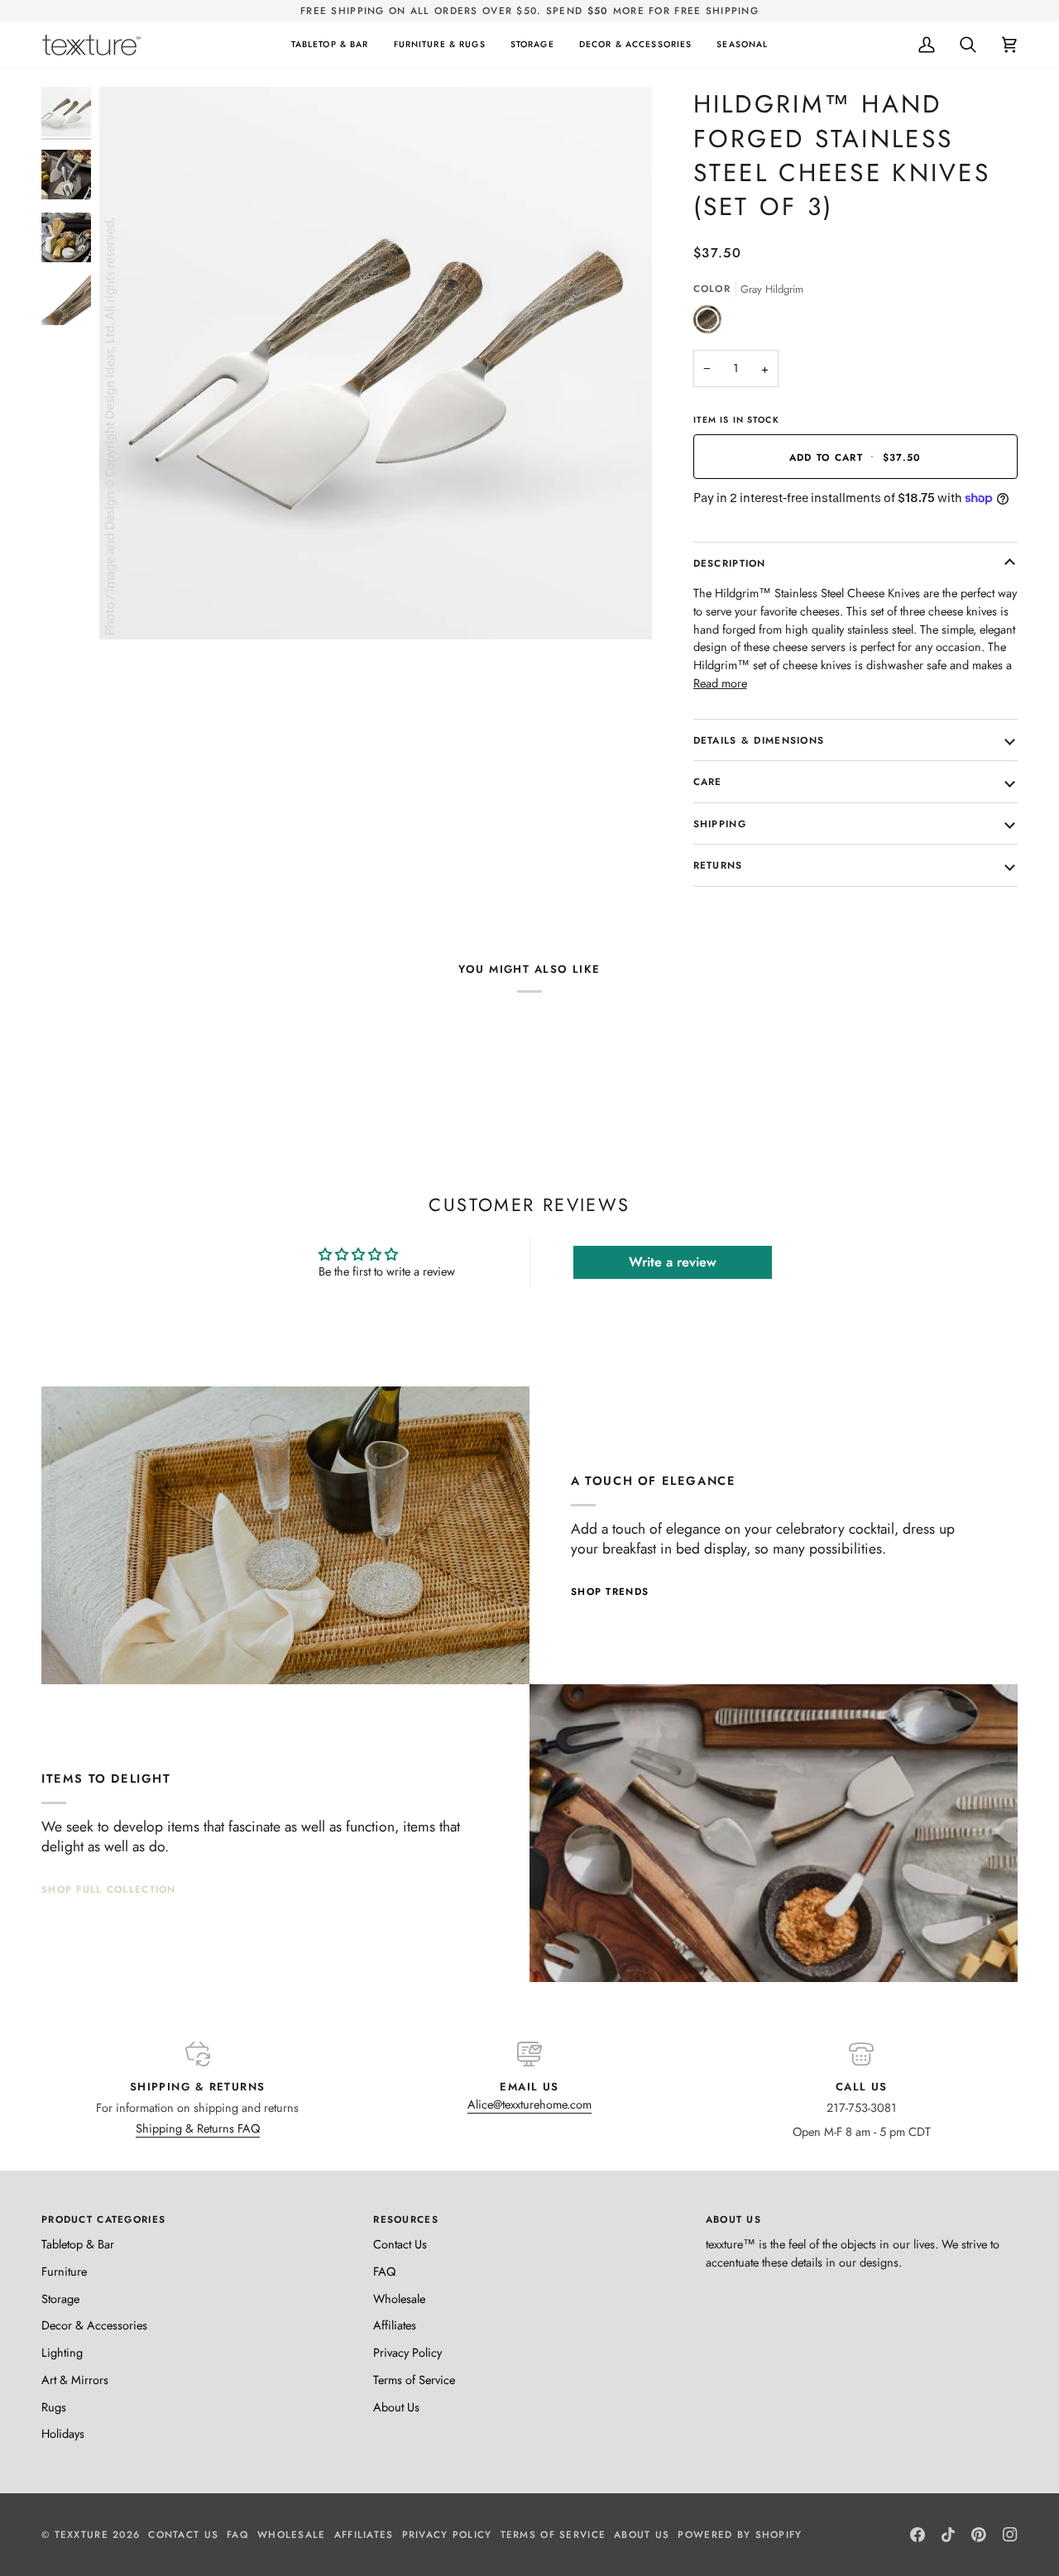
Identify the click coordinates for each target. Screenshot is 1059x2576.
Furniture (64, 2271)
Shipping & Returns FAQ (198, 2128)
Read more (720, 683)
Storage (60, 2298)
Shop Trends (610, 1591)
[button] (330, 45)
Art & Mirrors (75, 2380)
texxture (81, 2534)
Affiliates (395, 2325)
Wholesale (399, 2298)
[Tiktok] (948, 2535)
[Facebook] (918, 2535)
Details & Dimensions (759, 740)
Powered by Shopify (740, 2534)
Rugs (54, 2407)
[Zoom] (130, 608)
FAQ (384, 2271)
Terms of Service (414, 2380)
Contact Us (400, 2244)
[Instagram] (1010, 2535)
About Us (396, 2407)
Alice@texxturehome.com (529, 2104)
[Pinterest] (979, 2535)
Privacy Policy (407, 2352)
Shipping (720, 824)
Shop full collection (109, 1889)
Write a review (673, 1262)
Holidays (63, 2433)
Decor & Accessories (94, 2325)
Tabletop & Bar (78, 2244)
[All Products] (774, 1833)
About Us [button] (733, 2219)
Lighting (62, 2352)
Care (708, 781)
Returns (718, 865)
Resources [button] (406, 2219)
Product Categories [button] (103, 2219)
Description (730, 563)
